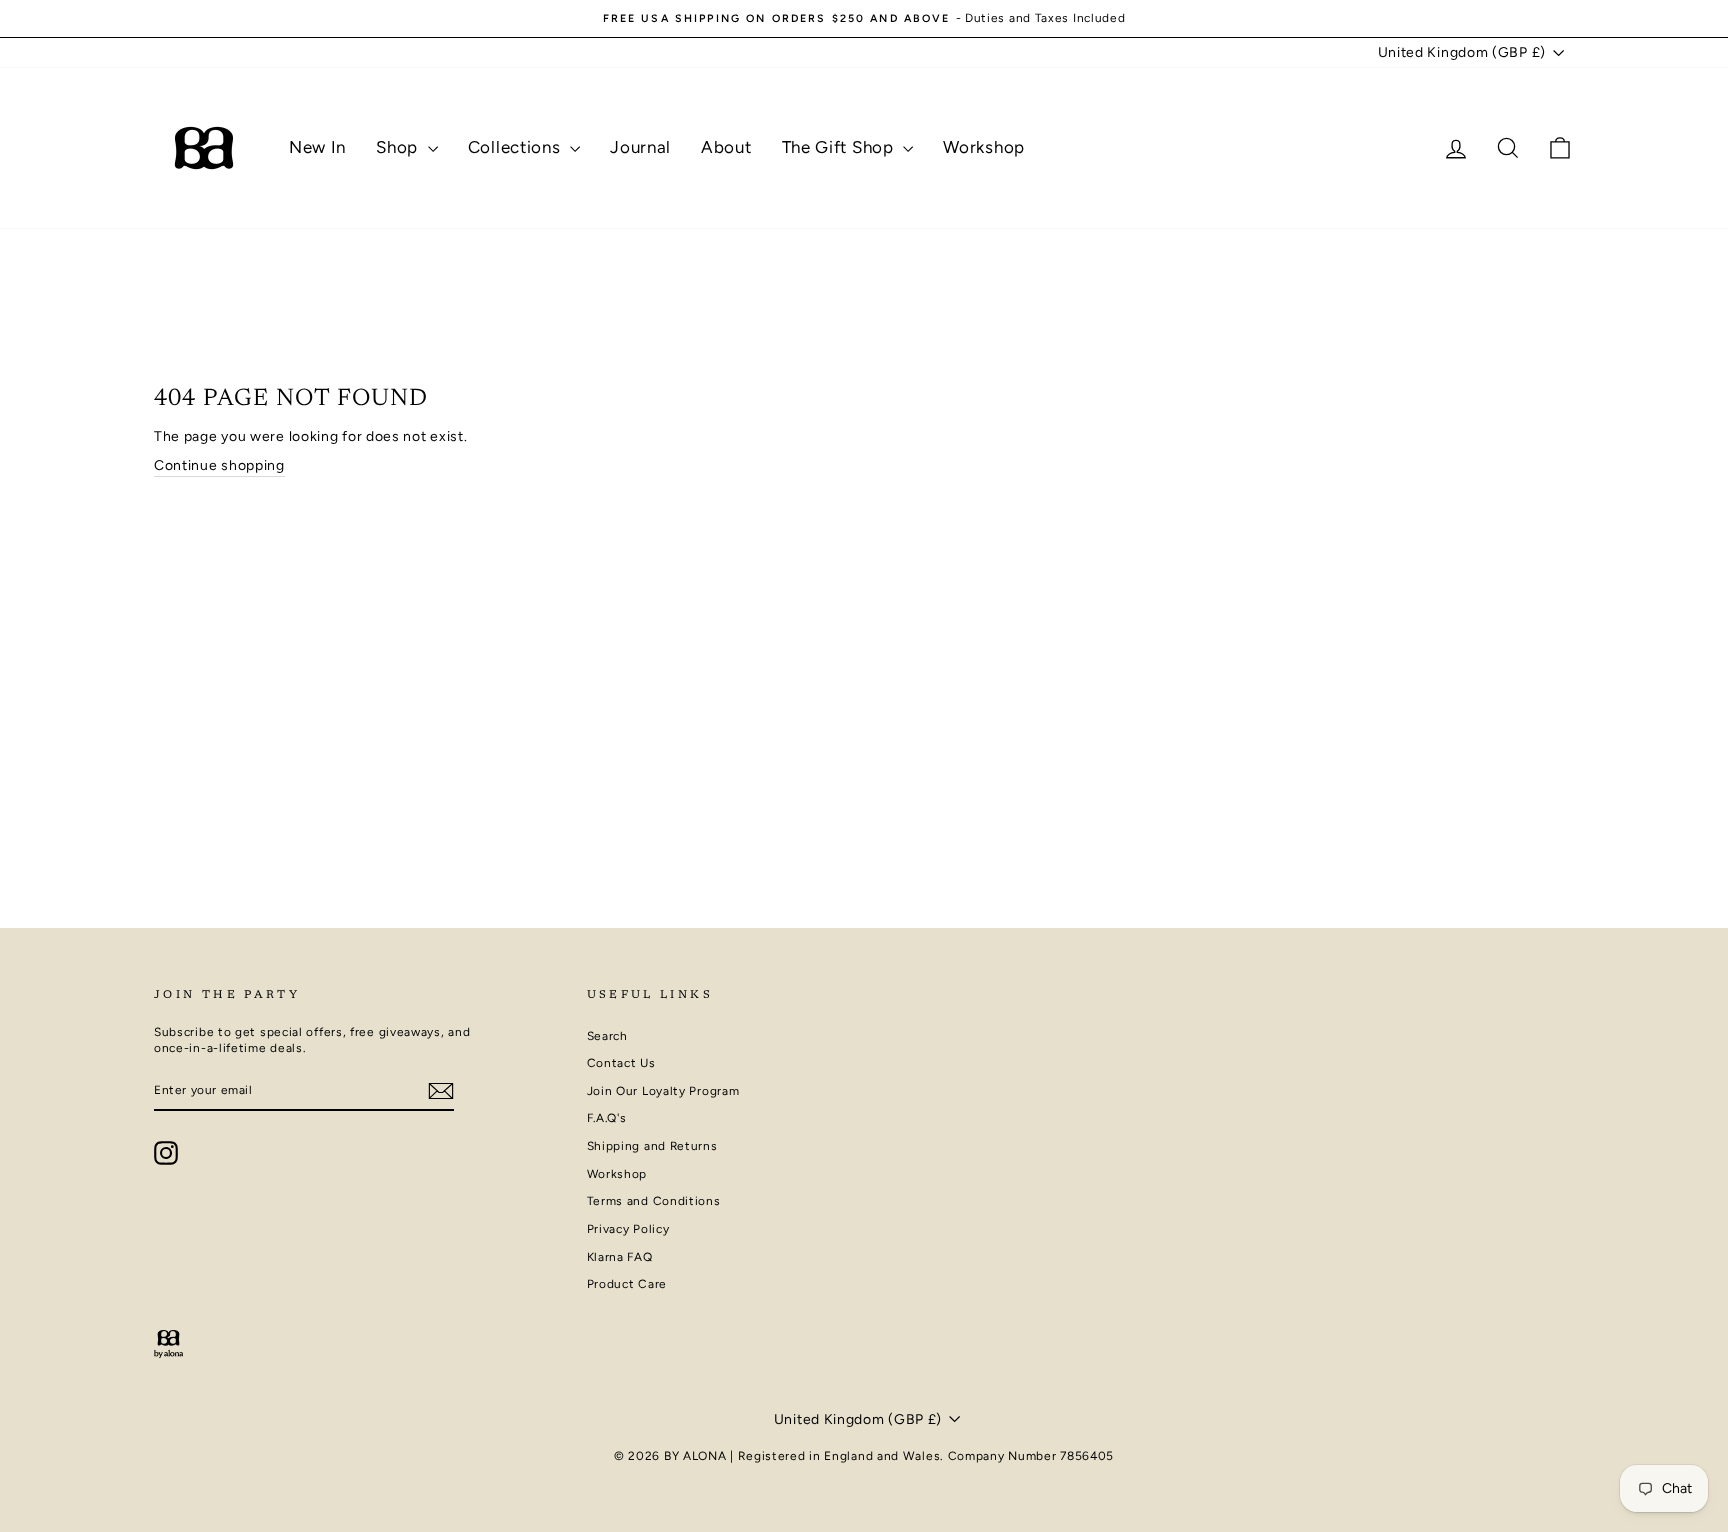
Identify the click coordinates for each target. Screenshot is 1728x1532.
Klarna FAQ (620, 1257)
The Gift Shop (840, 147)
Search (607, 1036)
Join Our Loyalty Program (663, 1091)
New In (317, 147)
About (726, 147)
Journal (640, 147)
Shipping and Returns (652, 1146)
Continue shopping (219, 465)
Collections (516, 147)
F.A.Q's (607, 1118)
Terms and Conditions (654, 1201)
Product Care (627, 1284)
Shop (399, 147)
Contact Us (621, 1063)
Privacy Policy (628, 1229)
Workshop (984, 147)
